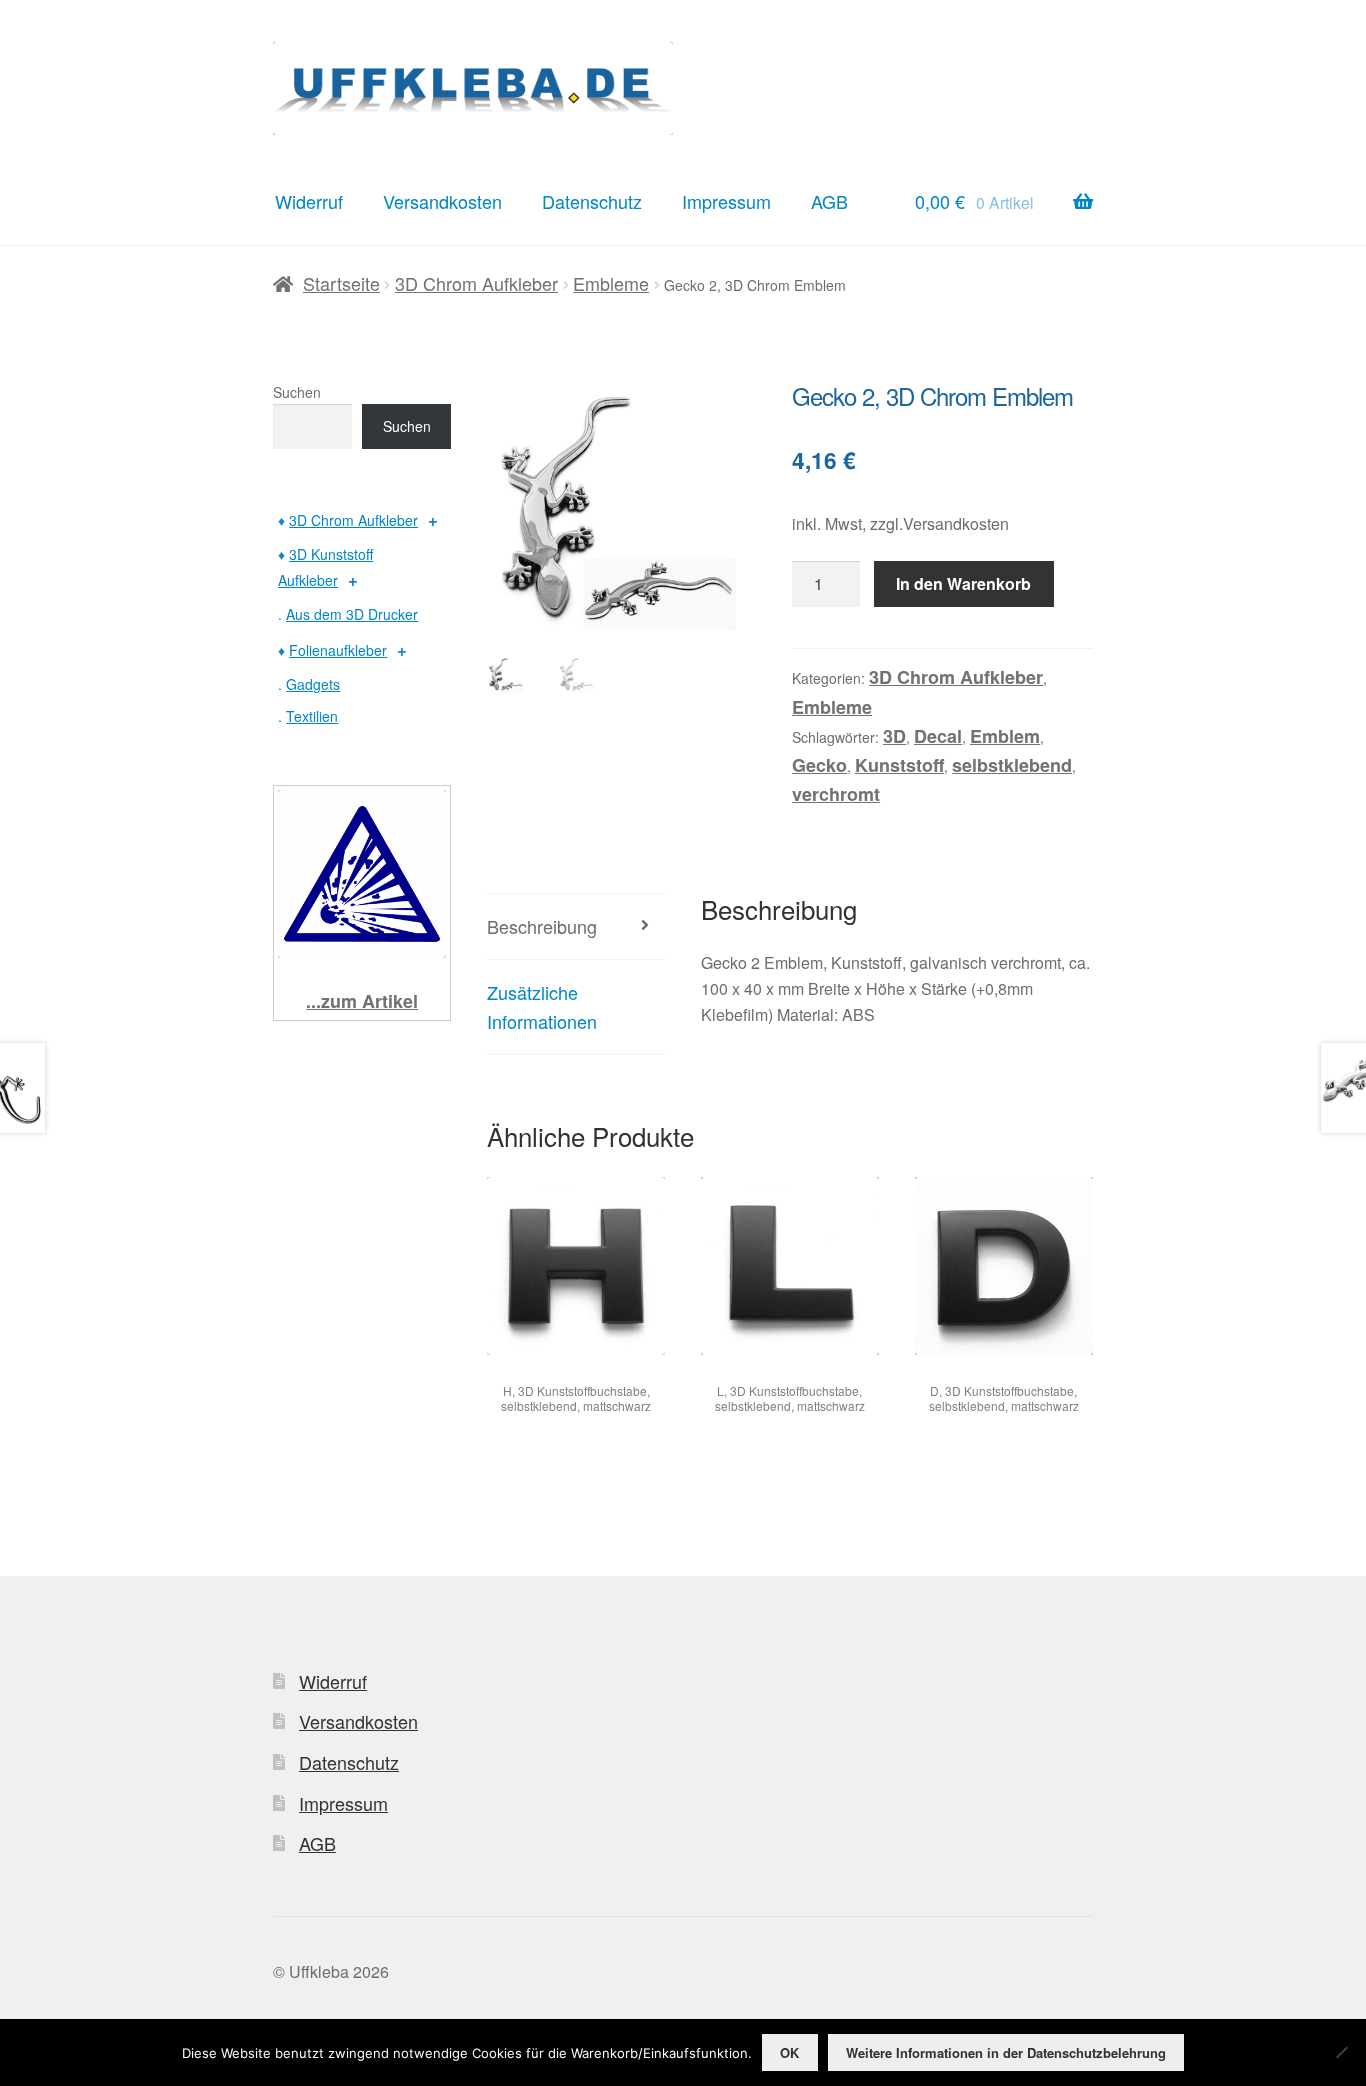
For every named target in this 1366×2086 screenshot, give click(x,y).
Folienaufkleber (338, 650)
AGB (829, 201)
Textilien (312, 716)
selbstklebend (1012, 765)
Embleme (611, 283)
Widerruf (309, 201)
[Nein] (1341, 2052)
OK (789, 2052)
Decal (938, 736)
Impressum (726, 201)
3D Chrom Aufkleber (476, 283)
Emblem (1005, 736)
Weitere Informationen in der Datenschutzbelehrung (1006, 2052)
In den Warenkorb (963, 583)
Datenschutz (592, 201)
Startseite (341, 283)
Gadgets (313, 684)
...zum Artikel (362, 1001)
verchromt (836, 794)
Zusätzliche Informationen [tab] (542, 1006)
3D (894, 736)
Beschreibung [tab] (542, 926)
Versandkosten (442, 201)
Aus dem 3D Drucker (352, 614)
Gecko (819, 765)
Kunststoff (899, 765)
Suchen (297, 392)
